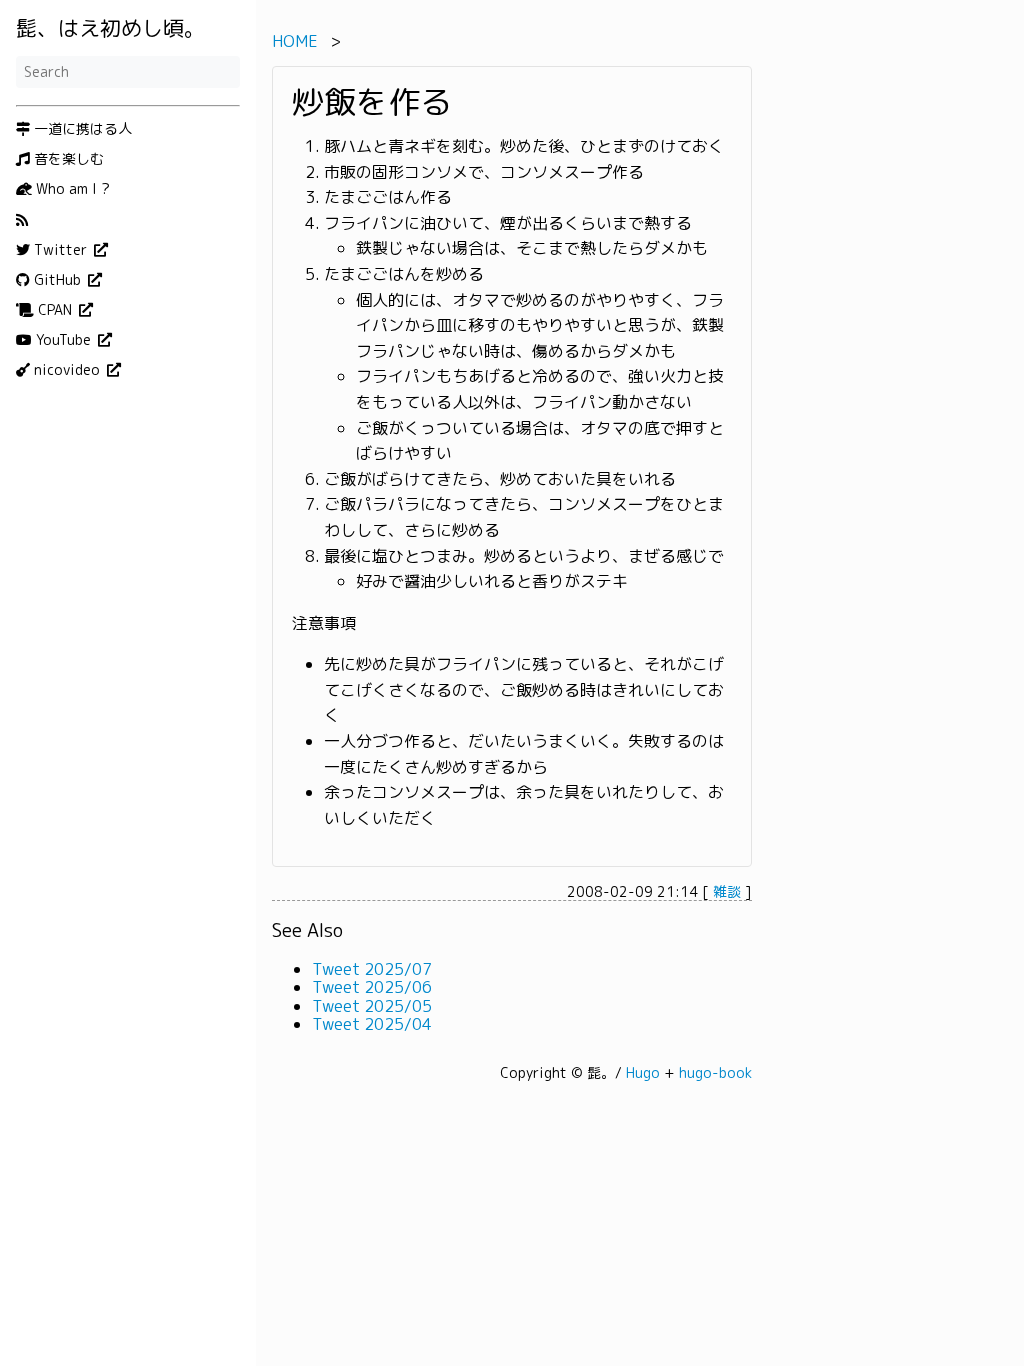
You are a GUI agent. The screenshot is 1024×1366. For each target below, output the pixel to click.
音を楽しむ (67, 159)
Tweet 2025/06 (372, 987)
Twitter (60, 250)
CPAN (55, 310)
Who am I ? (71, 189)
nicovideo (67, 370)
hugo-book (715, 1072)
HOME (295, 41)
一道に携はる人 (81, 129)
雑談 (727, 891)
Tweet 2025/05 (372, 1006)
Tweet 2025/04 (372, 1024)
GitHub (57, 280)
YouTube (63, 340)
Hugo (643, 1072)
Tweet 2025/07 (372, 969)
